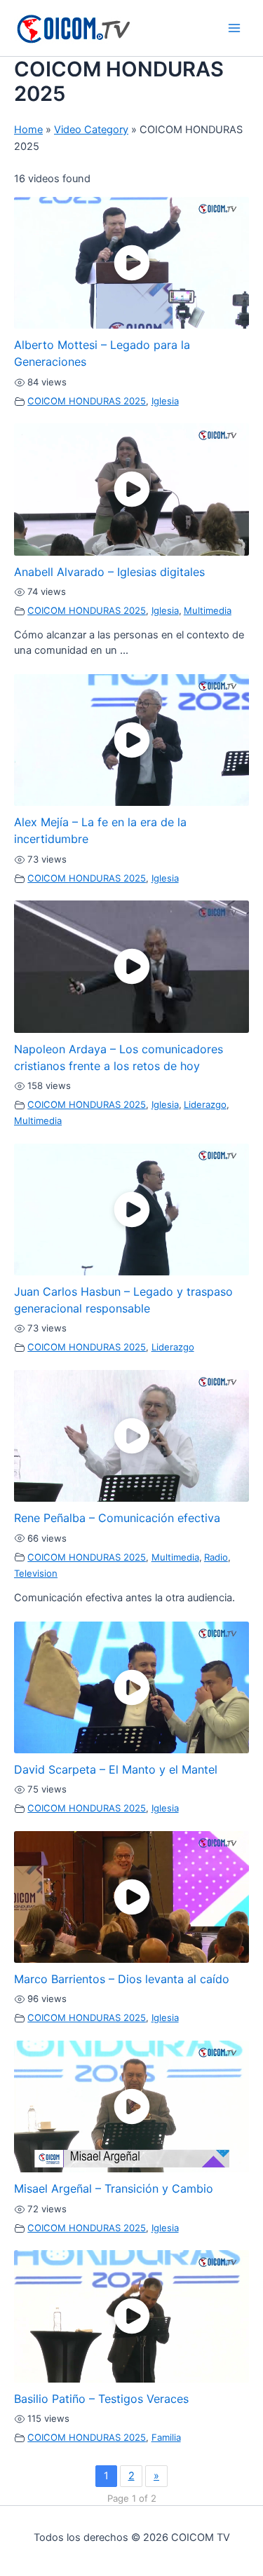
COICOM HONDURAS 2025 (87, 401)
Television (36, 1573)
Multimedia (208, 610)
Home (28, 130)
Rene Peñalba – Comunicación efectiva (117, 1518)
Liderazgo (205, 1104)
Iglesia (165, 401)
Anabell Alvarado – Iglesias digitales (109, 572)
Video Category (91, 130)
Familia (166, 2437)
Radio (216, 1557)
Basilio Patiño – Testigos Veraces (101, 2399)
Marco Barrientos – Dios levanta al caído (122, 1979)
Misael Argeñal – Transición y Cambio (114, 2188)
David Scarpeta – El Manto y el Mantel (116, 1769)
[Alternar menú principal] (234, 28)
